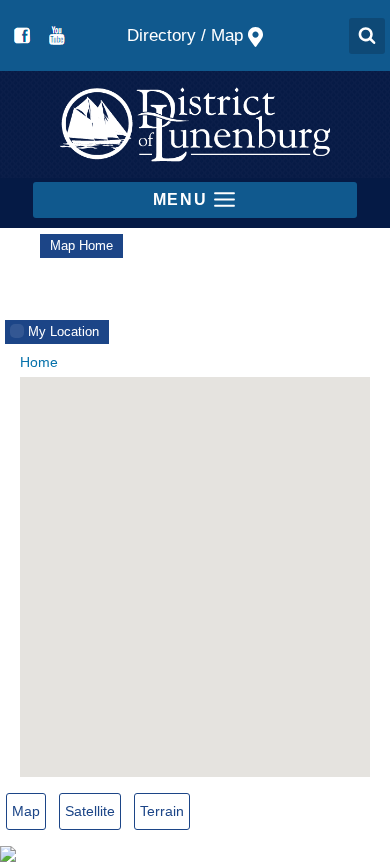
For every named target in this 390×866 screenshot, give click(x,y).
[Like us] (22, 36)
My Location (63, 331)
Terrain (162, 811)
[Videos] (56, 36)
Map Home (81, 245)
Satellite (90, 811)
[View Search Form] (367, 36)
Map (26, 811)
